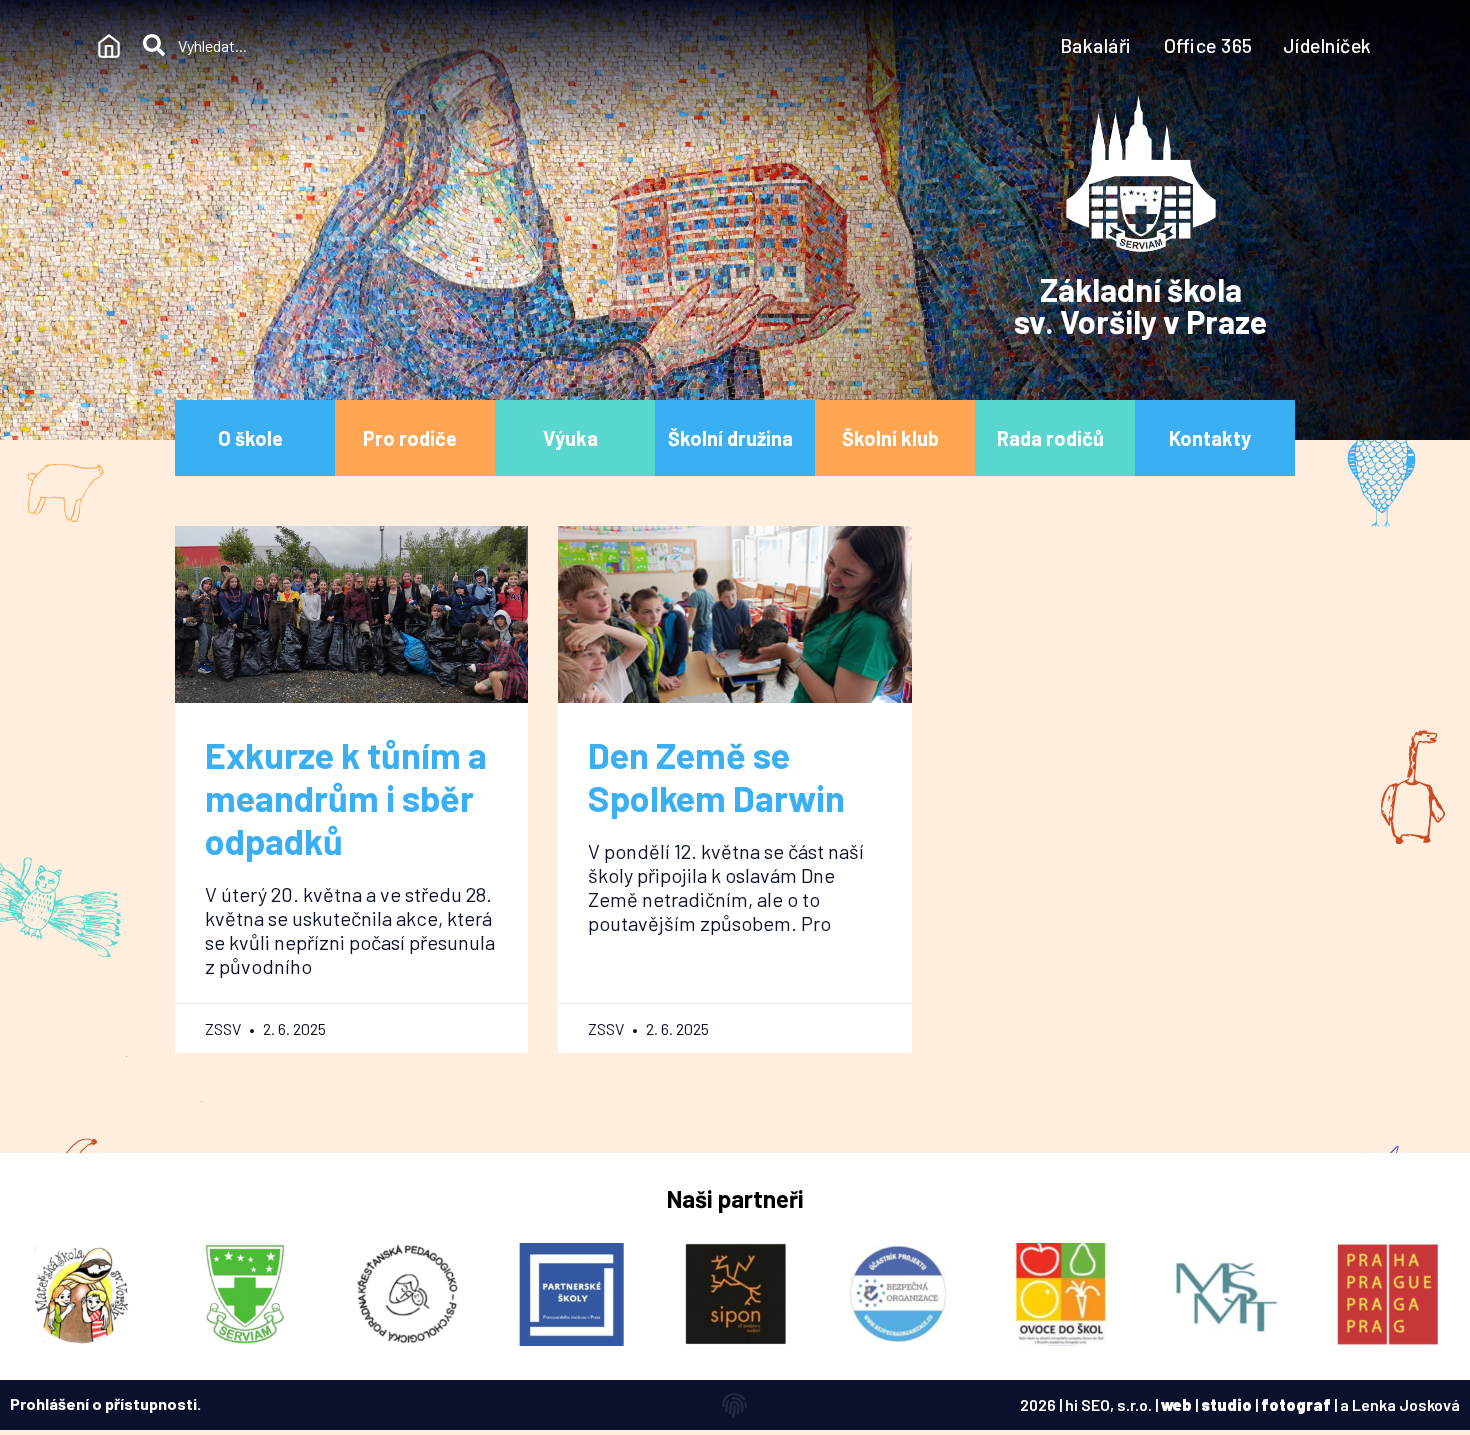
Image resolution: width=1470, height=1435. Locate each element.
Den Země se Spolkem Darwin (716, 776)
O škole (250, 438)
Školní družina (730, 438)
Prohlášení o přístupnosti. (105, 1403)
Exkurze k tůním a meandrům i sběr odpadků (346, 797)
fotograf (1296, 1404)
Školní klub (890, 438)
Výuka (570, 438)
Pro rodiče (410, 438)
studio (1226, 1404)
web (1176, 1404)
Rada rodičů (1050, 438)
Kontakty (1210, 438)
